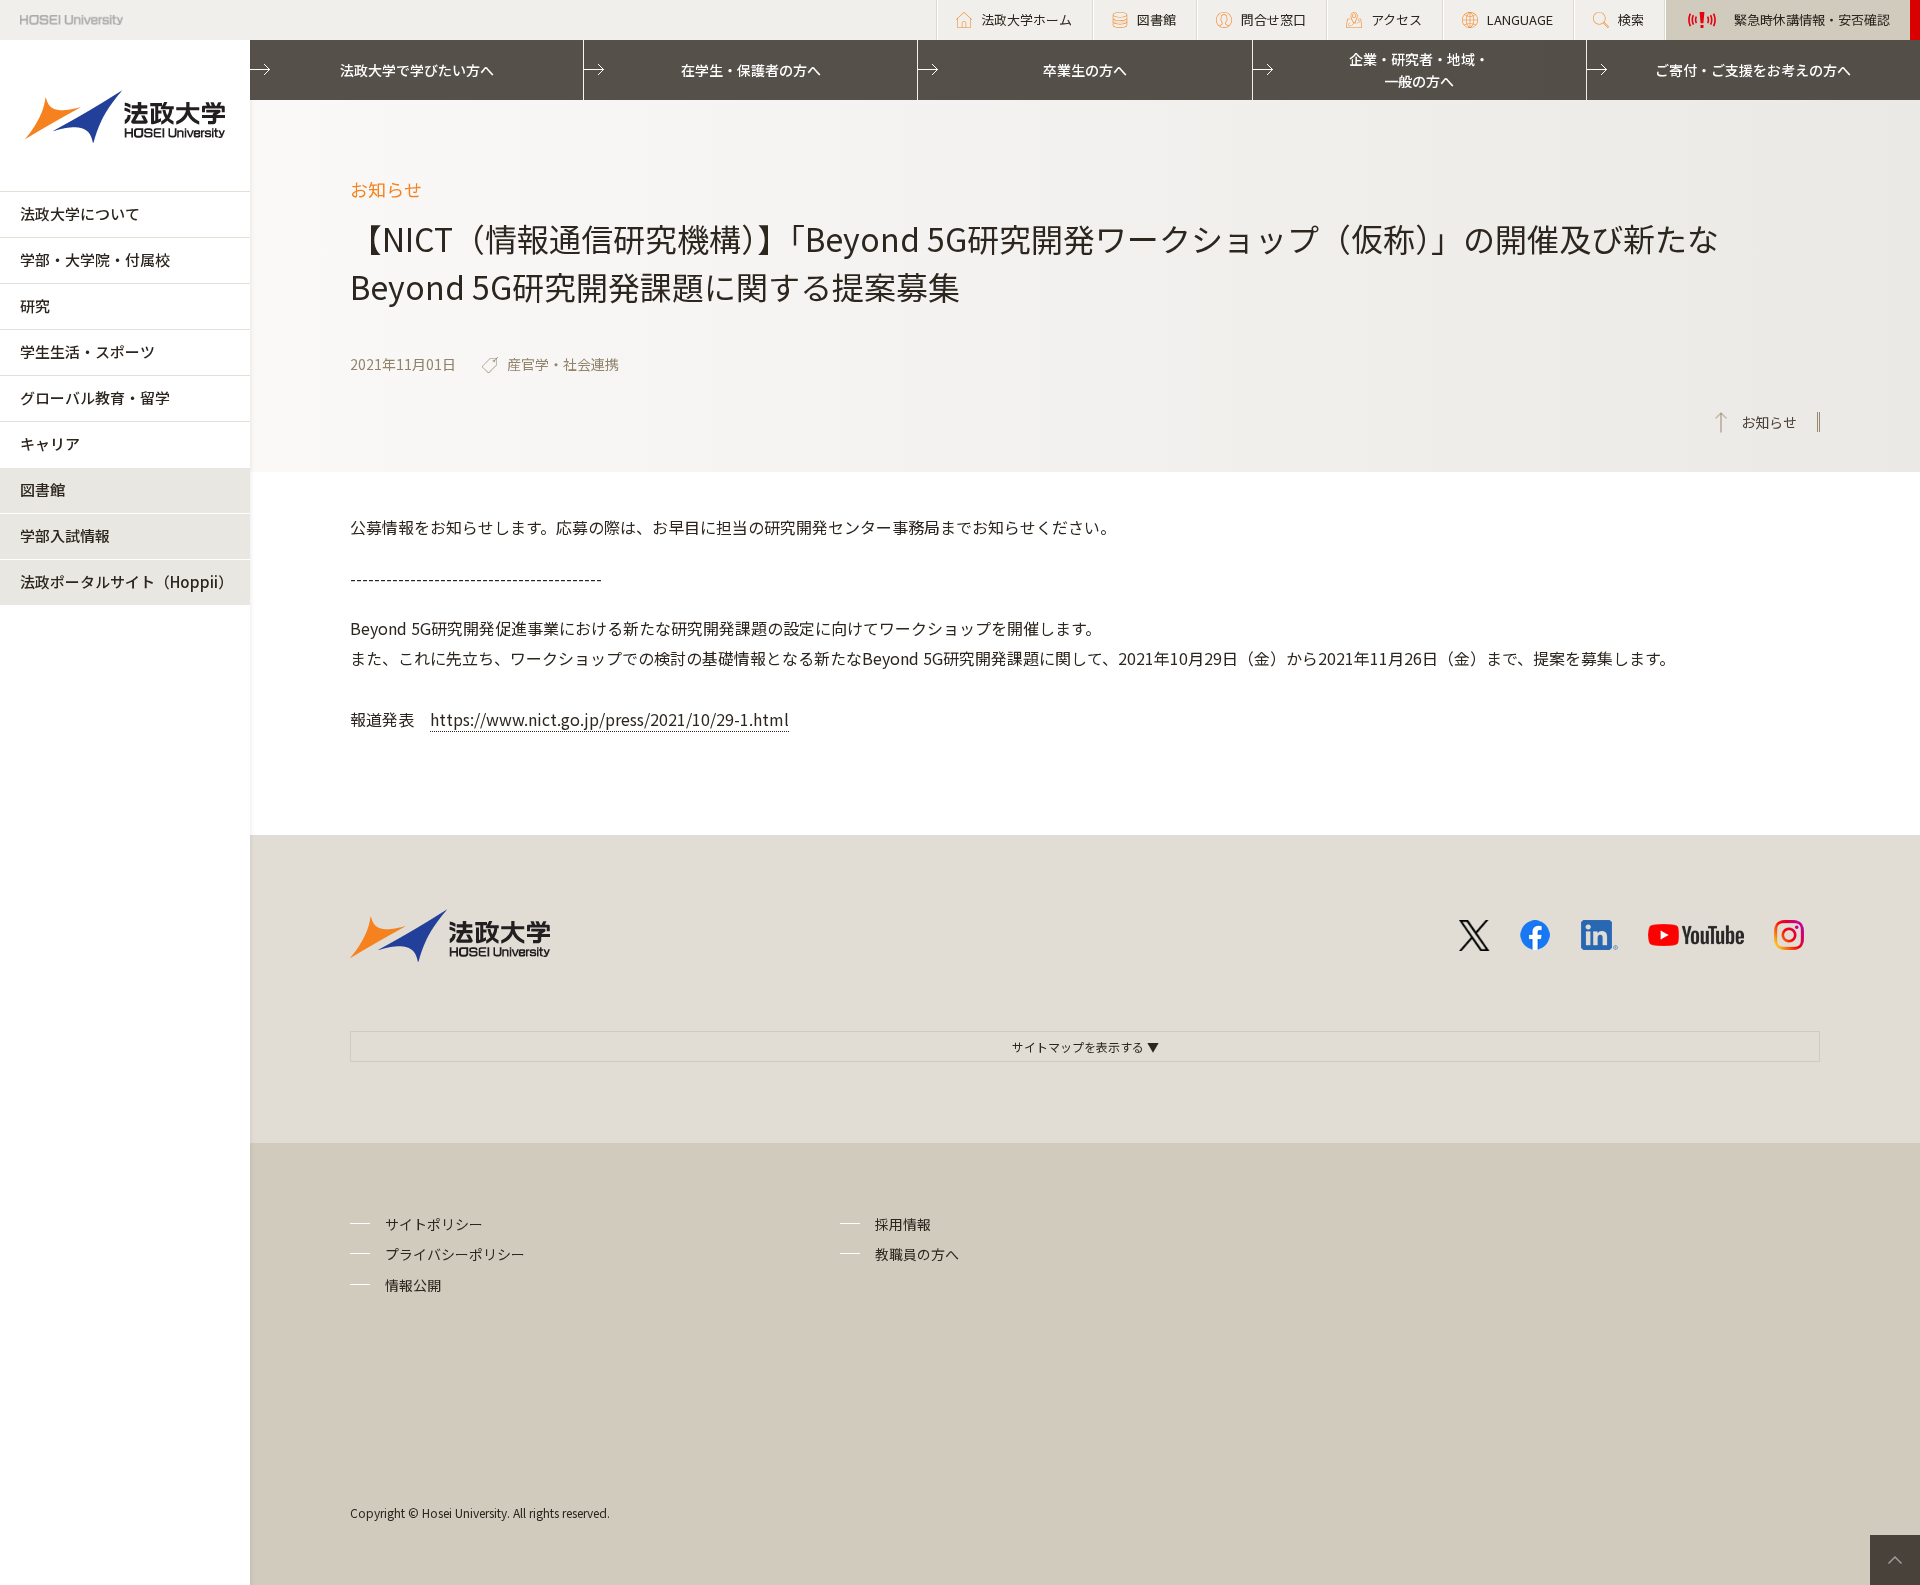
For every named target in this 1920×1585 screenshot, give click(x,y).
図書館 (42, 489)
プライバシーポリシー (455, 1254)
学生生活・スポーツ (87, 351)
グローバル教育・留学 (95, 397)
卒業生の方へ (1085, 70)
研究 (35, 305)
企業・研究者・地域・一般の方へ (1419, 70)
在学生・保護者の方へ (751, 70)
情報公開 (413, 1285)
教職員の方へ (917, 1254)
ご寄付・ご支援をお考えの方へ (1753, 70)
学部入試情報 (65, 535)
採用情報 (903, 1224)
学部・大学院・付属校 (95, 259)
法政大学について (80, 213)
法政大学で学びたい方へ (417, 70)
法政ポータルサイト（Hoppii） (126, 581)
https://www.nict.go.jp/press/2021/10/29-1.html (609, 719)
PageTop (1895, 1560)
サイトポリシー (434, 1224)
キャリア (50, 443)
